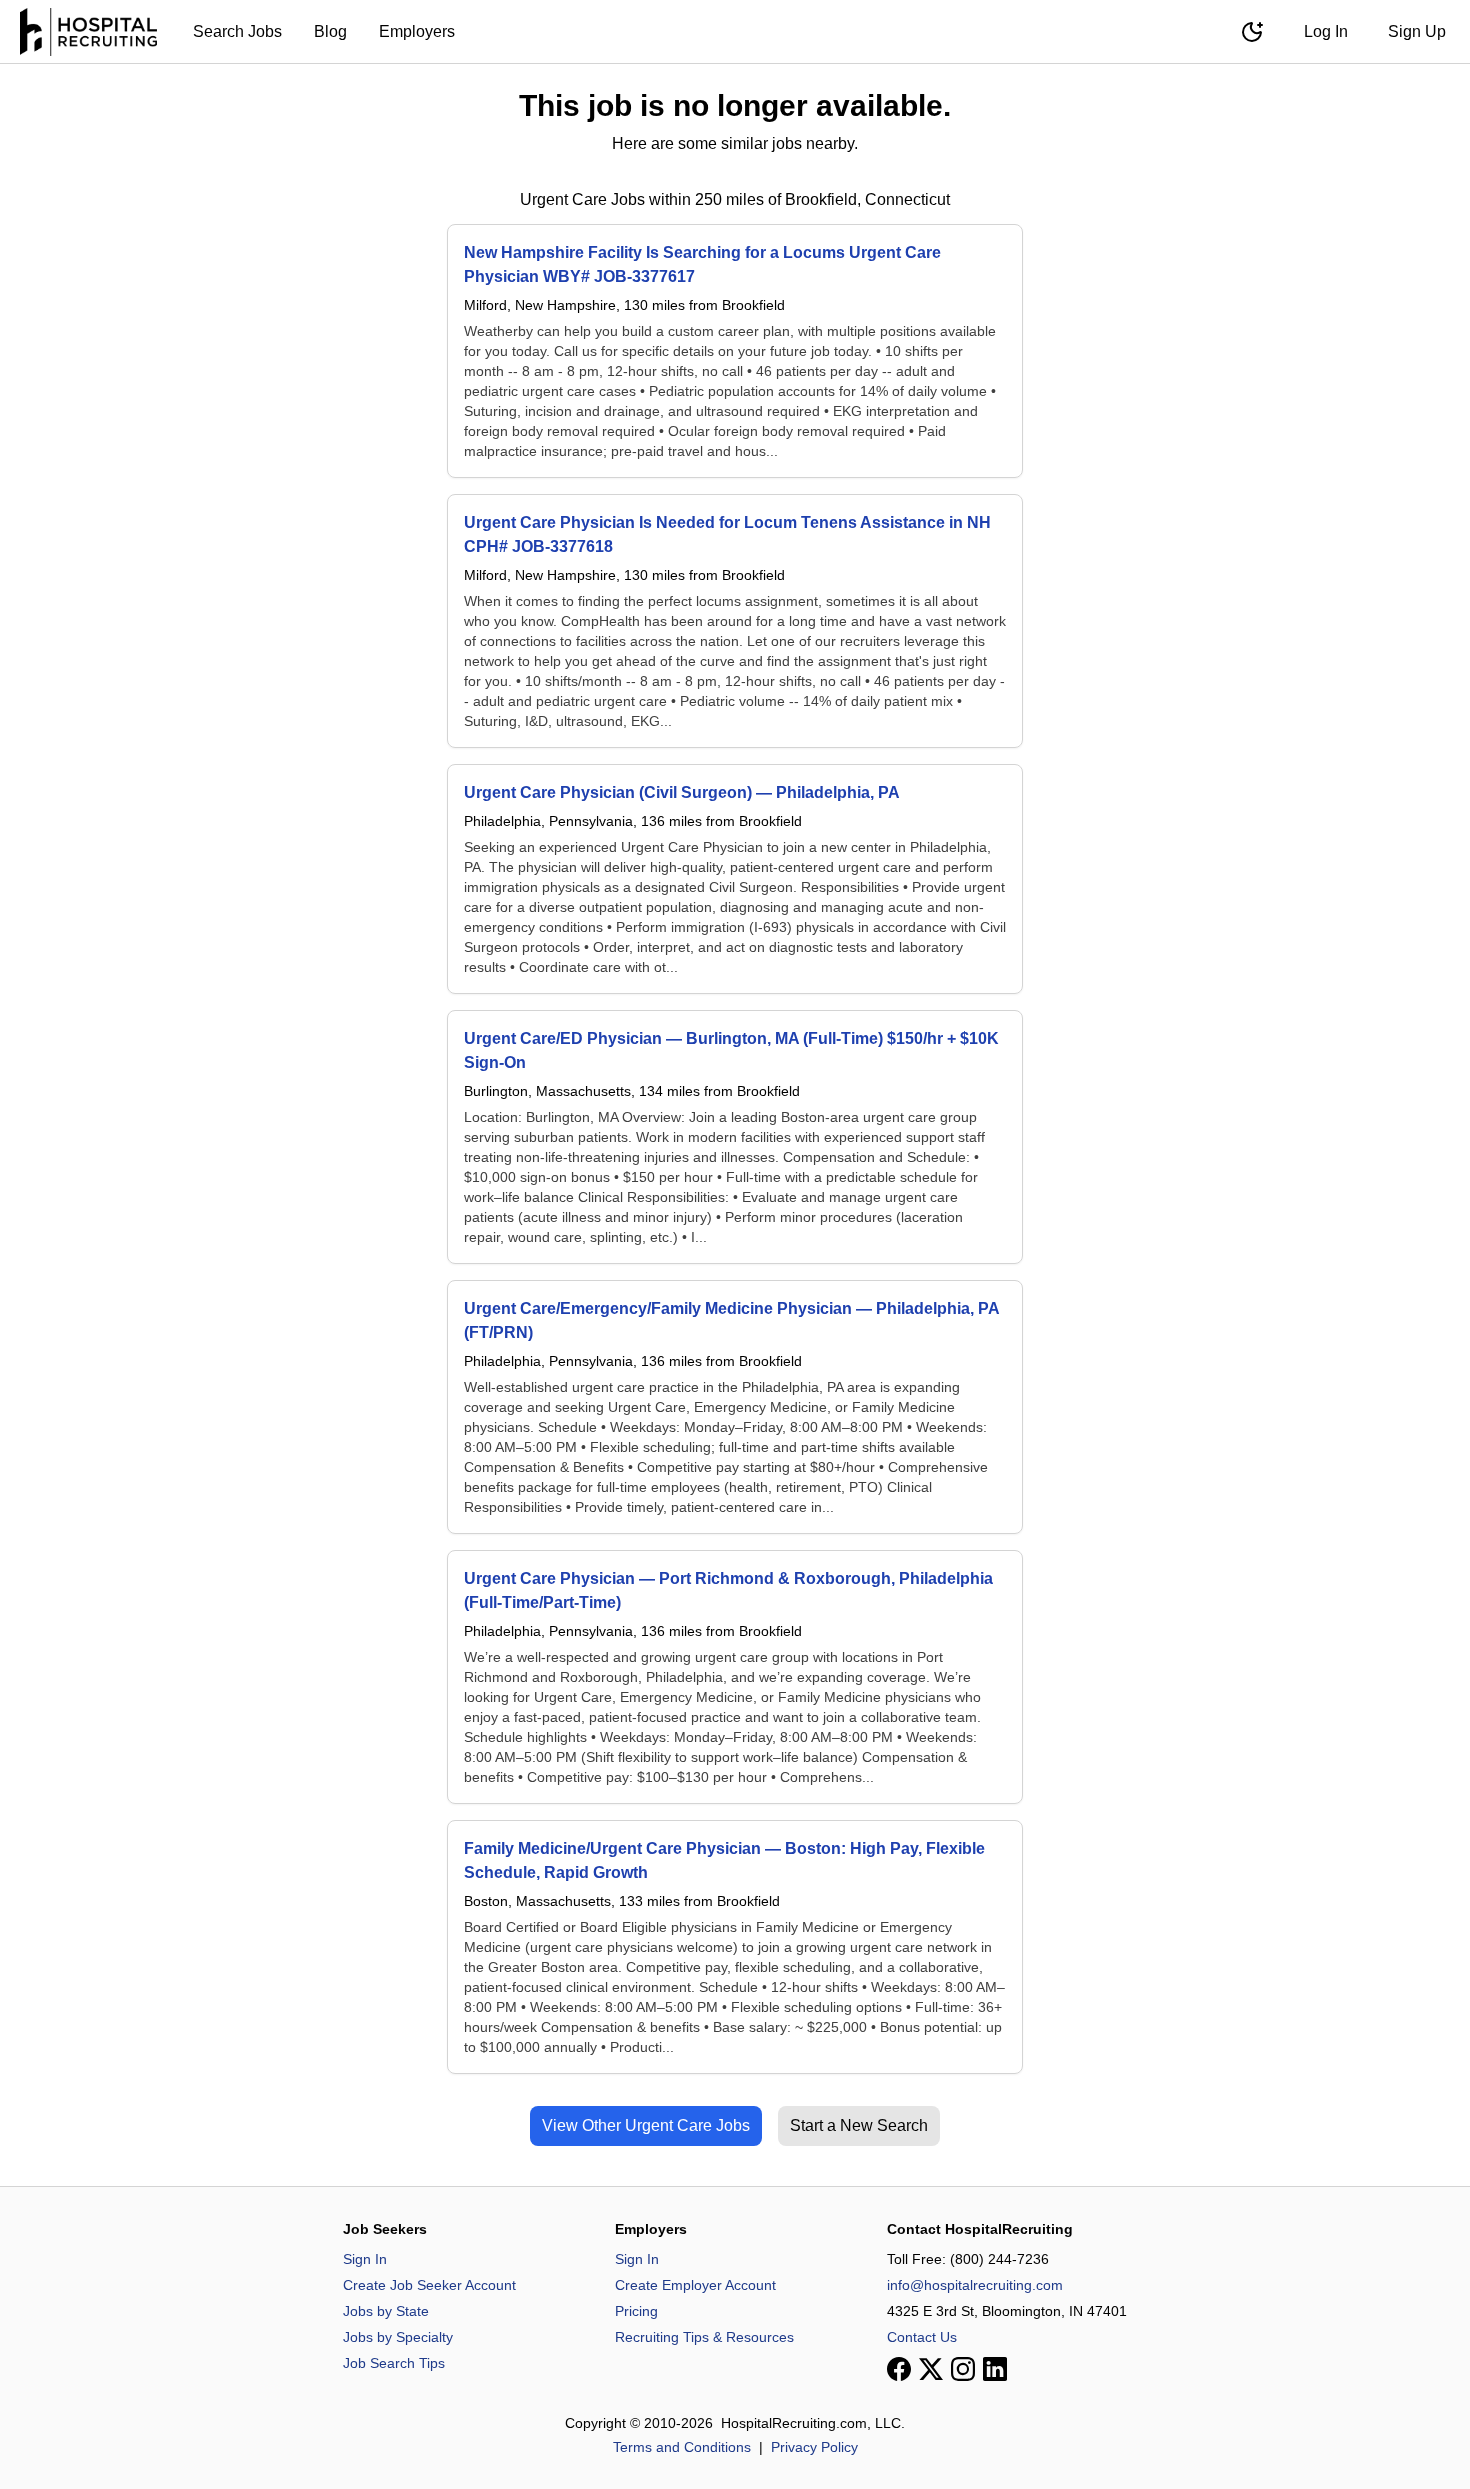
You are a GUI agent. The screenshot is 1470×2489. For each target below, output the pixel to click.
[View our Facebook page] (899, 2369)
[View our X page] (931, 2369)
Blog (330, 31)
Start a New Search (859, 2125)
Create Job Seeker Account (429, 2285)
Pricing (636, 2311)
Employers (417, 31)
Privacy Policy (814, 2447)
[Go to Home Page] (88, 32)
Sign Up (1417, 31)
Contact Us (922, 2337)
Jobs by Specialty (398, 2337)
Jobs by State (386, 2311)
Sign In (365, 2259)
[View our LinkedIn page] (995, 2369)
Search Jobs (237, 31)
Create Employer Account (695, 2285)
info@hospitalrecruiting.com (975, 2285)
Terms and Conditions (682, 2447)
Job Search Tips (394, 2363)
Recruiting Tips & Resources (704, 2337)
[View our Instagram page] (963, 2369)
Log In (1326, 31)
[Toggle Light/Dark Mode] (1252, 32)
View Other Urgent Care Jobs (646, 2125)
